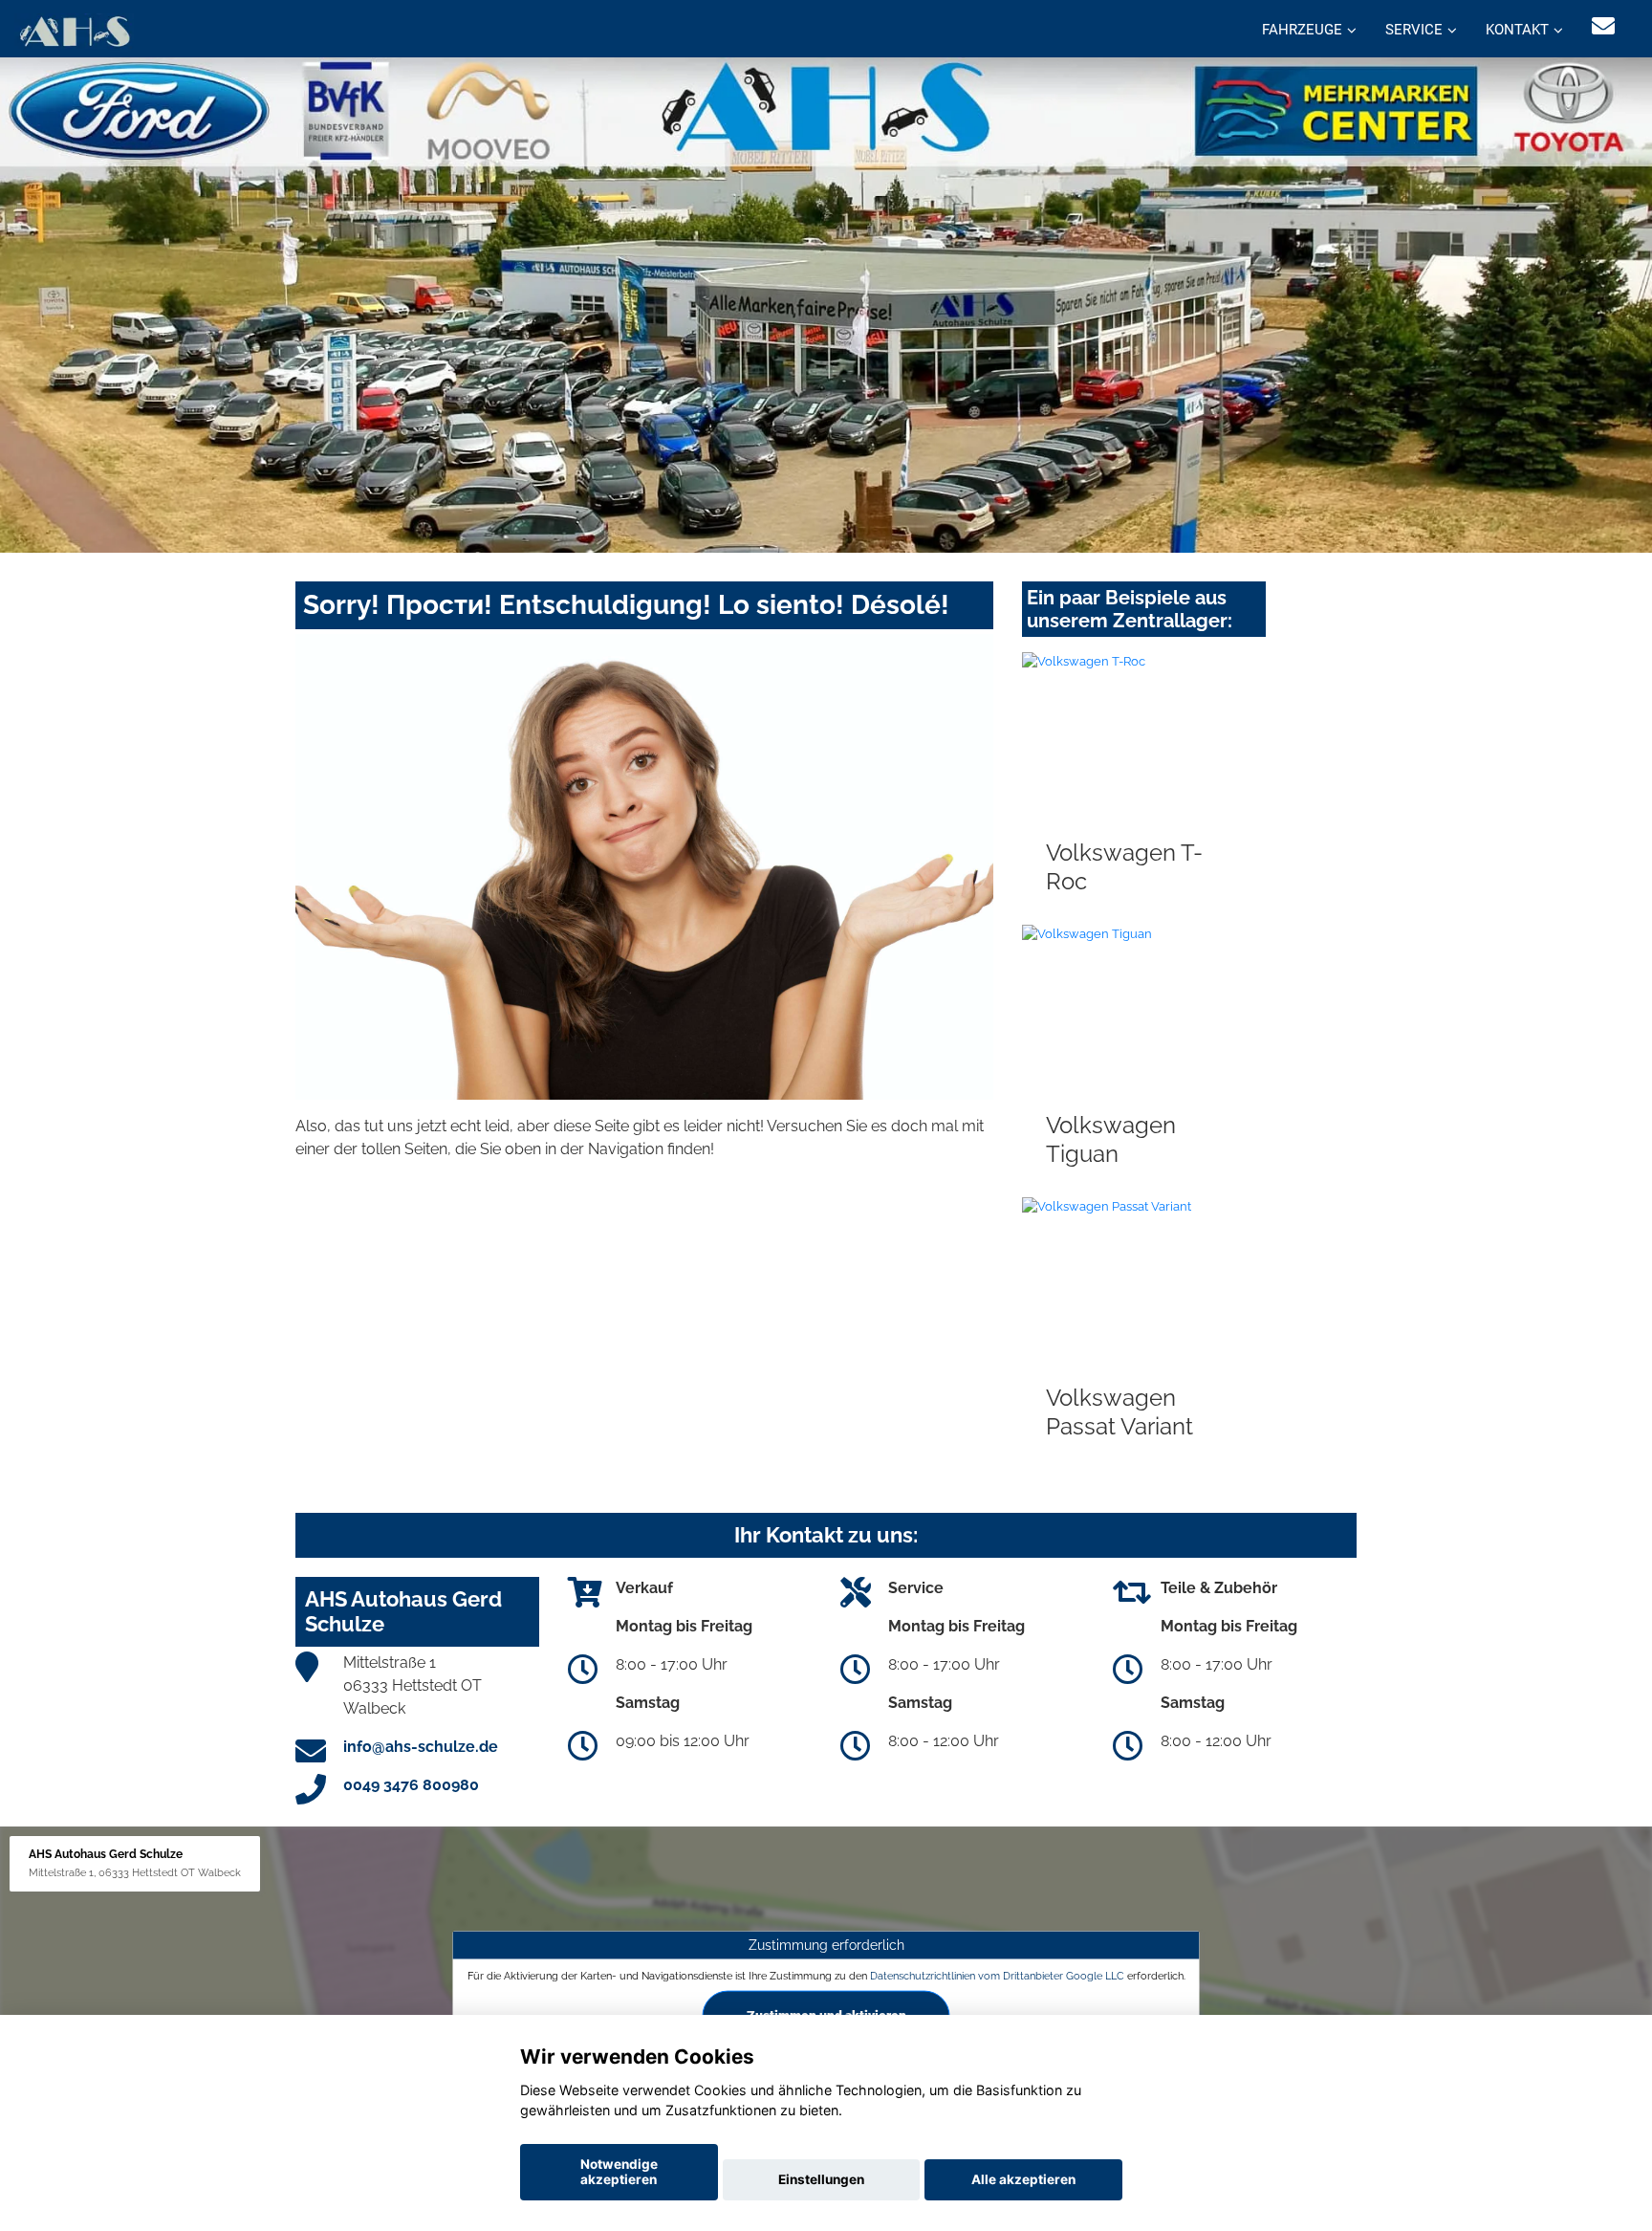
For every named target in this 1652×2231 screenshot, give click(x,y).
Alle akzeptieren (1023, 2179)
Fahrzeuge (1302, 30)
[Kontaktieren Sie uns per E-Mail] (1603, 26)
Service (1414, 30)
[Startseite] (74, 31)
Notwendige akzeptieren (619, 2172)
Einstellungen (821, 2179)
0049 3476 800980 (411, 1785)
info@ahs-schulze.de (421, 1747)
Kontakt (1517, 30)
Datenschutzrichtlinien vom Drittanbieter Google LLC (997, 1975)
